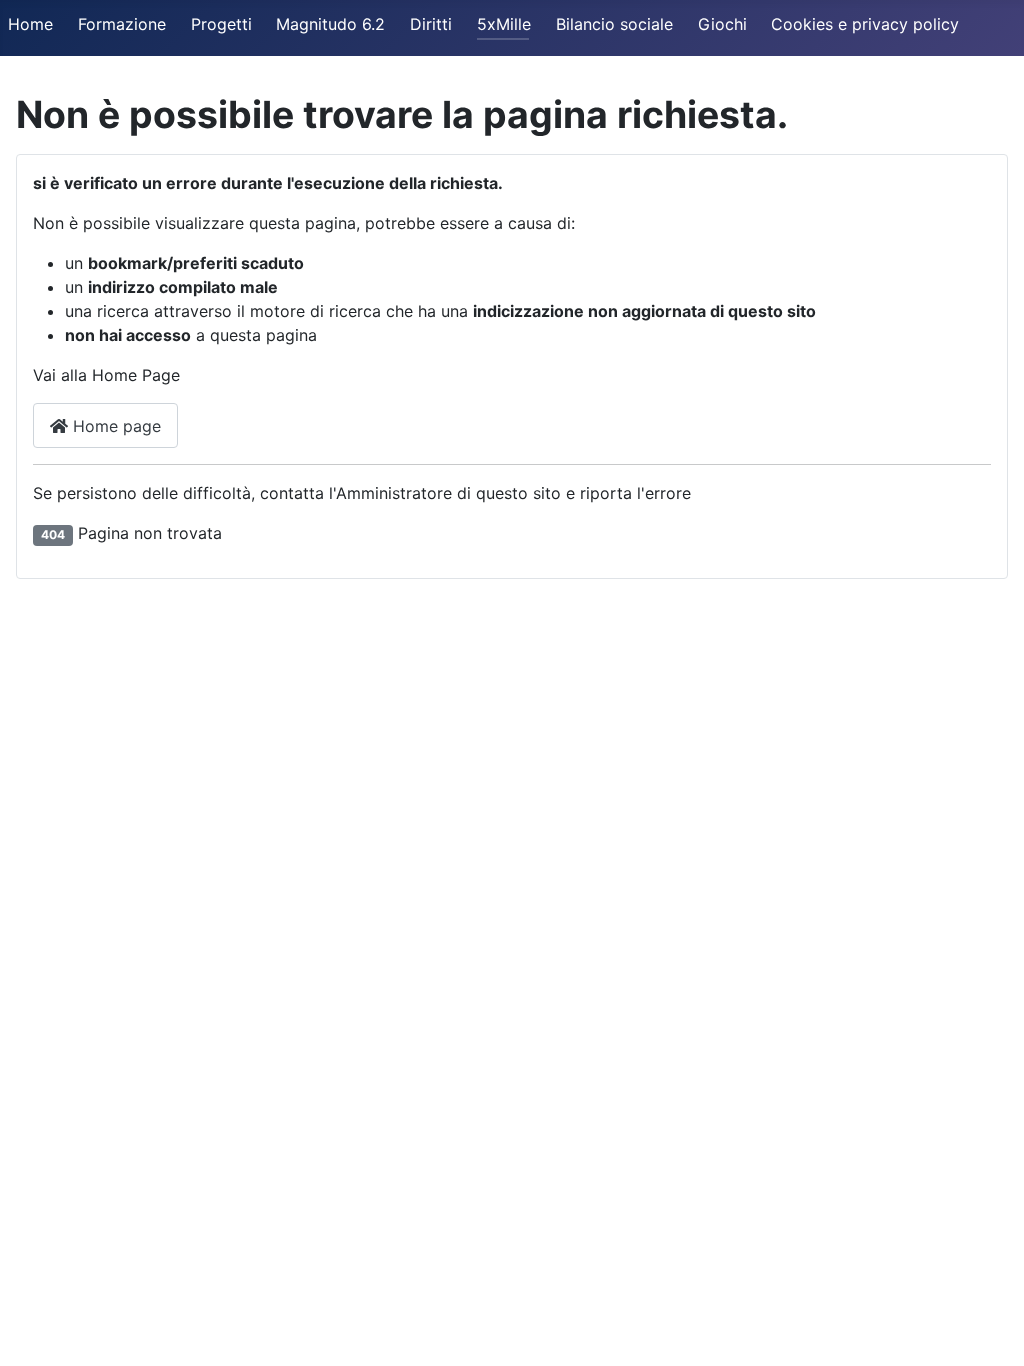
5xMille (504, 24)
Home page (114, 426)
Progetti (221, 24)
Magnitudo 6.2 (330, 24)
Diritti (431, 24)
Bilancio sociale (614, 24)
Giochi (722, 24)
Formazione (122, 24)
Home (30, 24)
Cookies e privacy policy (865, 24)
